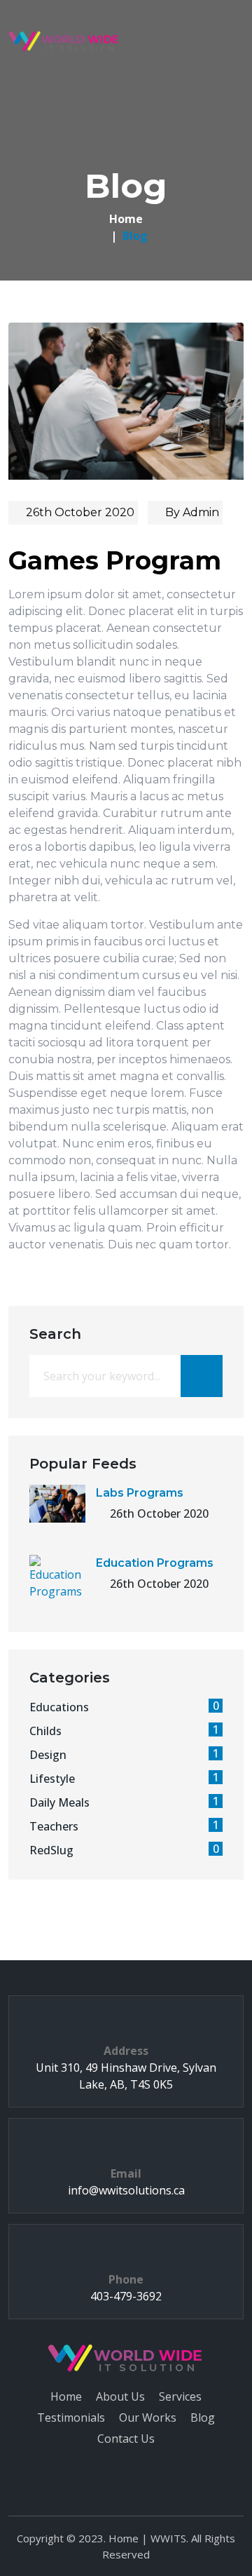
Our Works (148, 2417)
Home (126, 219)
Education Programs (155, 1563)
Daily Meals (124, 1802)
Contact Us (126, 2439)
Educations (124, 1707)
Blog (203, 2417)
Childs (124, 1731)
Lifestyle (124, 1778)
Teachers (124, 1826)
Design (124, 1754)
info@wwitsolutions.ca (126, 2190)
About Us (120, 2396)
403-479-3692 (126, 2296)
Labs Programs (140, 1493)
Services (180, 2396)
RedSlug (124, 1850)
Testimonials (71, 2417)
